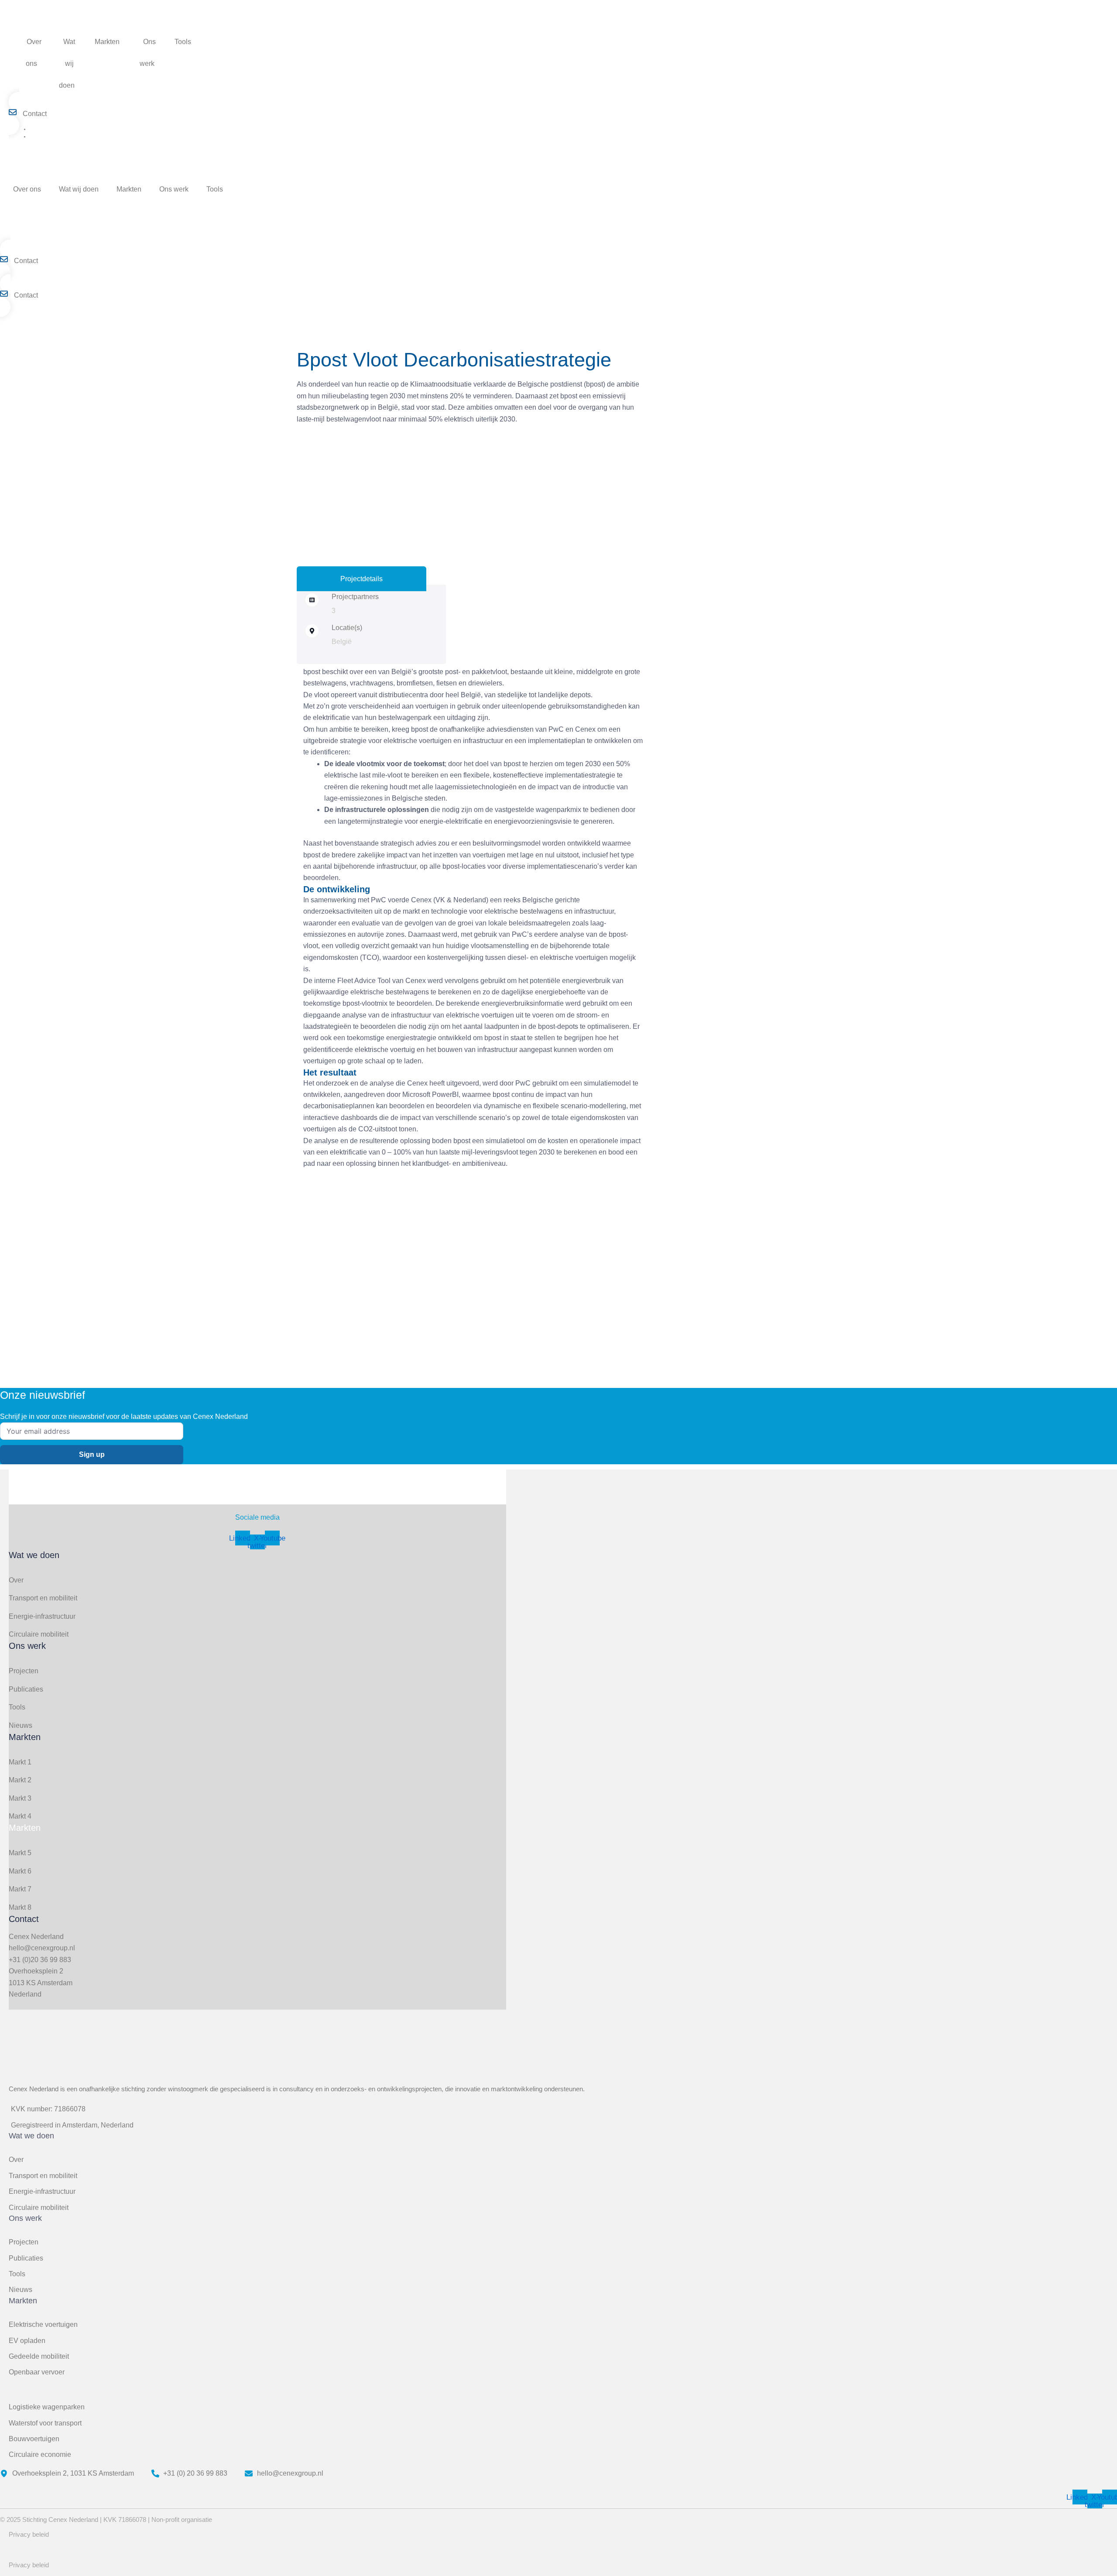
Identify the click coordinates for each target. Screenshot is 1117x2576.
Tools (183, 42)
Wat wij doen (67, 63)
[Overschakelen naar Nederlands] (34, 137)
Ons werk (148, 53)
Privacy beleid (29, 2534)
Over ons (34, 53)
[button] (41, 63)
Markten (107, 42)
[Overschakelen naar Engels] (199, 64)
